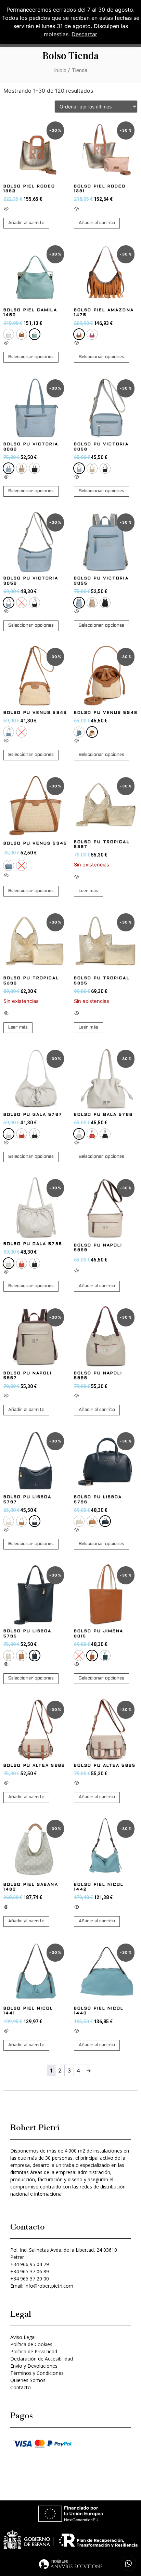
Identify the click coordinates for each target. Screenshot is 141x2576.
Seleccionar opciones (31, 357)
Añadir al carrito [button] (26, 223)
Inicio (60, 71)
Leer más (88, 891)
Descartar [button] (84, 34)
